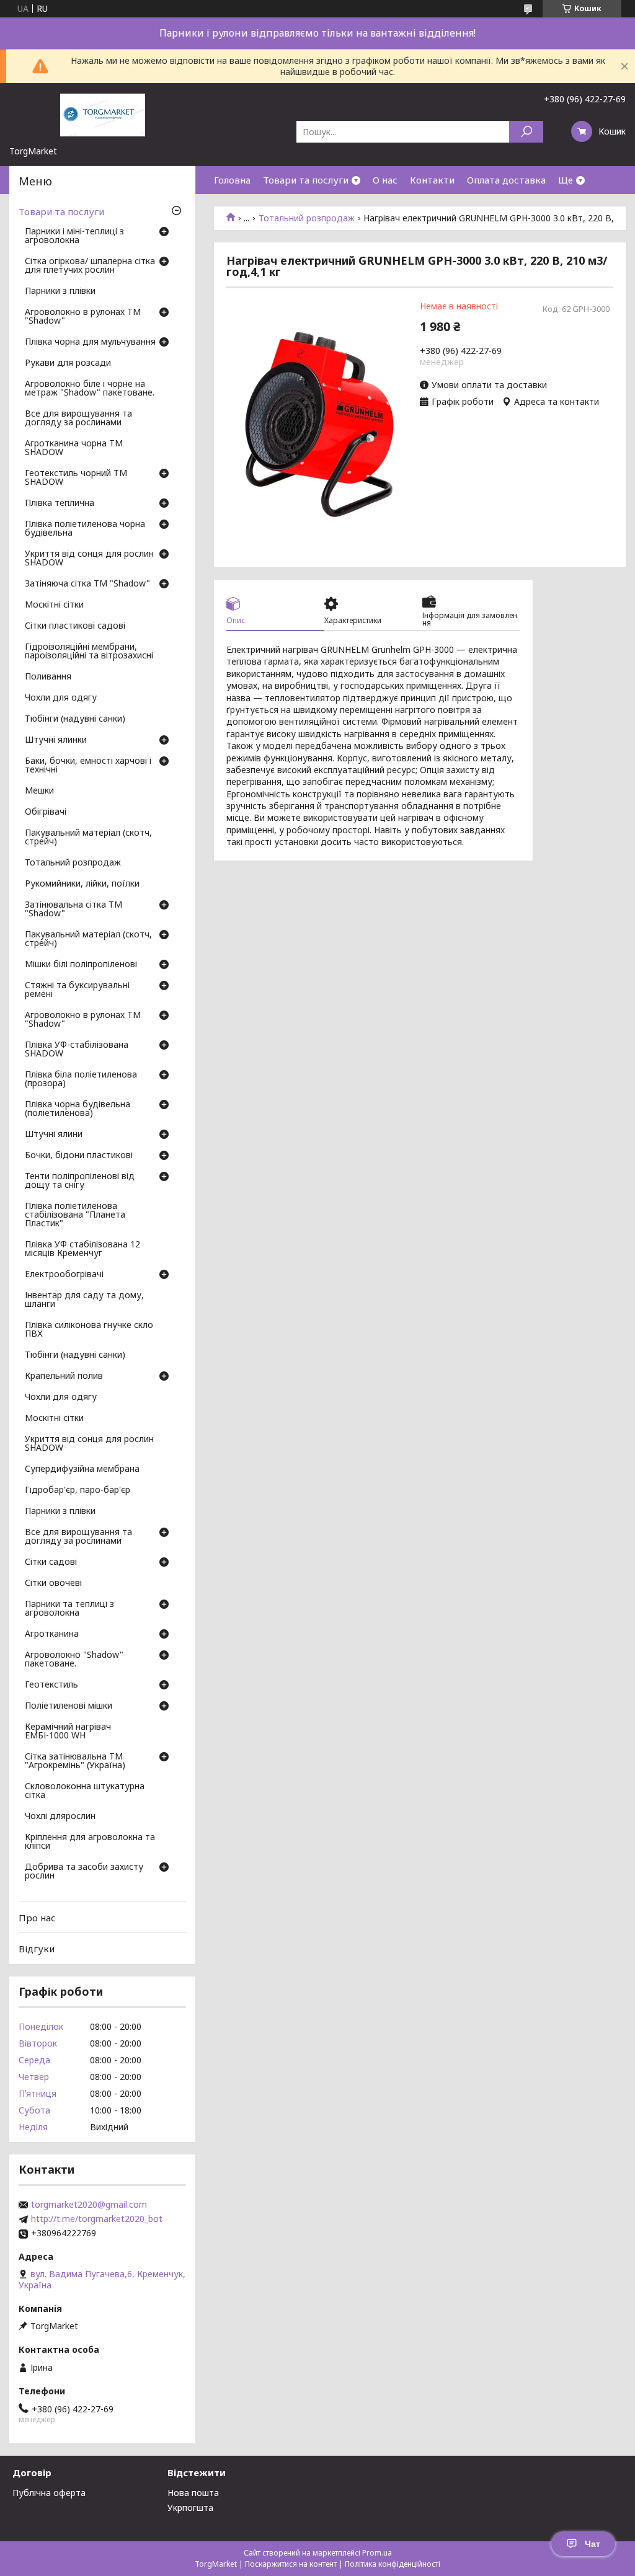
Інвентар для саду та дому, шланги (84, 1300)
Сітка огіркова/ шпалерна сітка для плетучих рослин (90, 266)
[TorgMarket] (102, 114)
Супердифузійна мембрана (82, 1469)
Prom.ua (377, 2553)
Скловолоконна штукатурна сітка (85, 1791)
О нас (385, 180)
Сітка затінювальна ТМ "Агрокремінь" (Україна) (75, 1761)
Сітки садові (51, 1562)
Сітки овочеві (53, 1583)
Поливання (48, 677)
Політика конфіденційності (393, 2564)
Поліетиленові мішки (69, 1706)
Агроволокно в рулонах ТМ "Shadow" (83, 317)
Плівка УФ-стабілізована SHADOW (77, 1050)
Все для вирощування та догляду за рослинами (78, 418)
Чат (593, 2544)
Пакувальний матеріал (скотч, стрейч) (88, 838)
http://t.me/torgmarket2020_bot (97, 2219)
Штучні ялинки (56, 740)
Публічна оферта (49, 2493)
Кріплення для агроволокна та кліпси (90, 1842)
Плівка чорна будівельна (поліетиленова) (78, 1109)
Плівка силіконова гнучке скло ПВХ (89, 1330)
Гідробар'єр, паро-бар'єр (78, 1490)
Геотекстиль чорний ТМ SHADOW (76, 478)
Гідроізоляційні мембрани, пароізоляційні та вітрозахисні (89, 652)
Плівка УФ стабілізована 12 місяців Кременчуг (82, 1249)
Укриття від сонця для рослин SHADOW (89, 559)
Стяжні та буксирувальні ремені (77, 990)
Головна (232, 180)
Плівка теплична (60, 503)
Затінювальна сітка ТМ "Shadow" (73, 910)
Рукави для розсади (68, 363)
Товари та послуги (306, 180)
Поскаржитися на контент (291, 2564)
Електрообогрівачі (64, 1275)
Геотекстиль (51, 1685)
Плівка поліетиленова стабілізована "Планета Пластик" (75, 1215)
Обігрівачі (46, 812)
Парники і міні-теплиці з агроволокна (74, 236)
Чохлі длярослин (60, 1817)
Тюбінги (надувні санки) (75, 719)
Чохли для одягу (61, 698)
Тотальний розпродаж (307, 218)
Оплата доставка (506, 180)
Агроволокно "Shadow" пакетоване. (74, 1660)
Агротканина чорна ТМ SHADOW (74, 448)
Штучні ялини (54, 1135)
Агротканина (52, 1634)
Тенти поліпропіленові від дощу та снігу (80, 1181)
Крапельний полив (64, 1376)
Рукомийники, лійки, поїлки (82, 884)
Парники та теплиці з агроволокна (69, 1609)
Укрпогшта (190, 2507)
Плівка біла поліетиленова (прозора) (81, 1079)
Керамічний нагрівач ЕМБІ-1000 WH (68, 1732)
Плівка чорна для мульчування (90, 342)
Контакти (432, 180)
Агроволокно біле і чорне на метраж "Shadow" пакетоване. (90, 389)
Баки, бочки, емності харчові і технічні (88, 766)
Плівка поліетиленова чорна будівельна (85, 529)
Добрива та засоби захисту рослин (84, 1872)
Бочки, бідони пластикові (79, 1156)
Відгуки (37, 1949)
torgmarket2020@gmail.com (89, 2205)
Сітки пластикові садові (75, 626)
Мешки (39, 791)
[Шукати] (526, 132)
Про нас (37, 1918)
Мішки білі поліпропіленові (81, 965)
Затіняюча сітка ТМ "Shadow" (87, 584)
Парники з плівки (60, 291)
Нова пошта (193, 2493)
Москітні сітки (54, 605)
